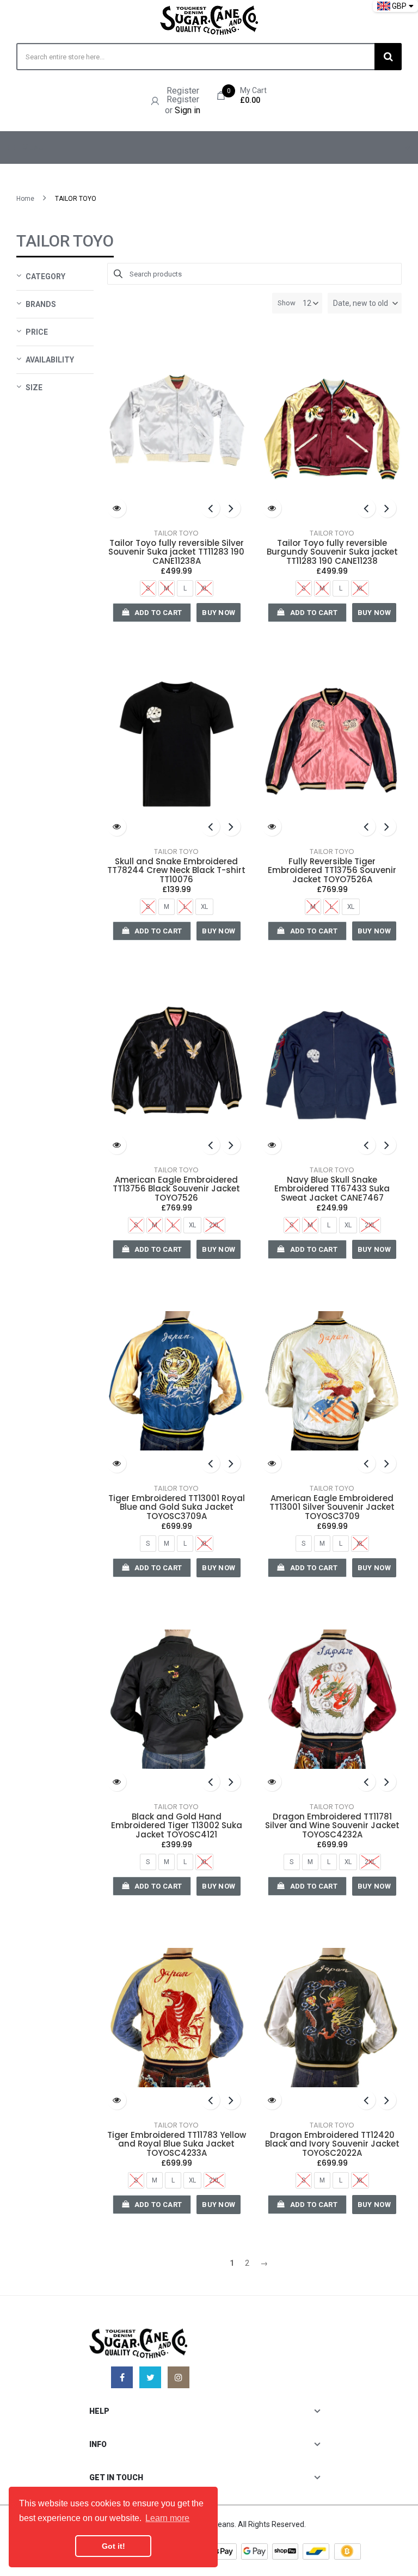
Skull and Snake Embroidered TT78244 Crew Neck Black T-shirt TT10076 (176, 871)
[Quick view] (117, 508)
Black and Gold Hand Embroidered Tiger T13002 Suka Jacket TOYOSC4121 (177, 1826)
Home (25, 199)
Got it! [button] (113, 2546)
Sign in (188, 110)
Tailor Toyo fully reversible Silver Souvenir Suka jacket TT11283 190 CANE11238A (176, 552)
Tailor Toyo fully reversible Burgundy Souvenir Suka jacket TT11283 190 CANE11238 (332, 552)
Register (183, 91)
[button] (365, 303)
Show (287, 303)
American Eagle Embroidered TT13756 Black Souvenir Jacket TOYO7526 (176, 1189)
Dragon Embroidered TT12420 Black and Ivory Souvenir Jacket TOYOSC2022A (332, 2144)
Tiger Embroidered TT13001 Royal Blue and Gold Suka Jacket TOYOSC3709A (177, 1508)
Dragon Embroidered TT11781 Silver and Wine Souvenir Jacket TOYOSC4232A (332, 1826)
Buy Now (219, 613)
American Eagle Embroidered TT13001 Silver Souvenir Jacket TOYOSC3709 (332, 1508)
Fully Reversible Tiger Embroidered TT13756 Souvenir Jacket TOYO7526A (332, 871)
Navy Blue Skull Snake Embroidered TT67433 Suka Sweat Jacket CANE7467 (332, 1189)
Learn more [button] (167, 2518)
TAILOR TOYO (176, 533)
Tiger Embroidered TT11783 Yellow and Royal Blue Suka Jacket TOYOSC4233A (177, 2144)
